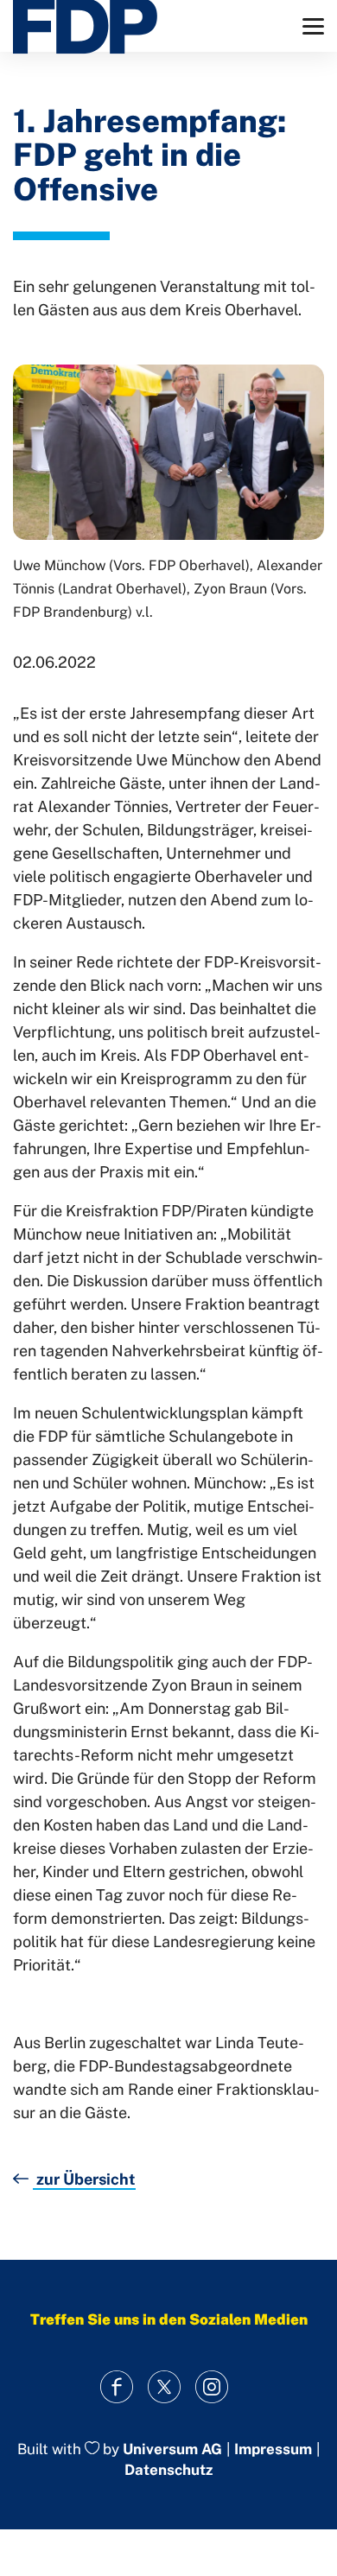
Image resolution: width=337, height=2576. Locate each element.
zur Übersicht (84, 2179)
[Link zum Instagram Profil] (212, 2387)
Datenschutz (168, 2470)
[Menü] (313, 26)
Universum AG (172, 2449)
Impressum (273, 2449)
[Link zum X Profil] (165, 2387)
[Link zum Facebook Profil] (117, 2387)
